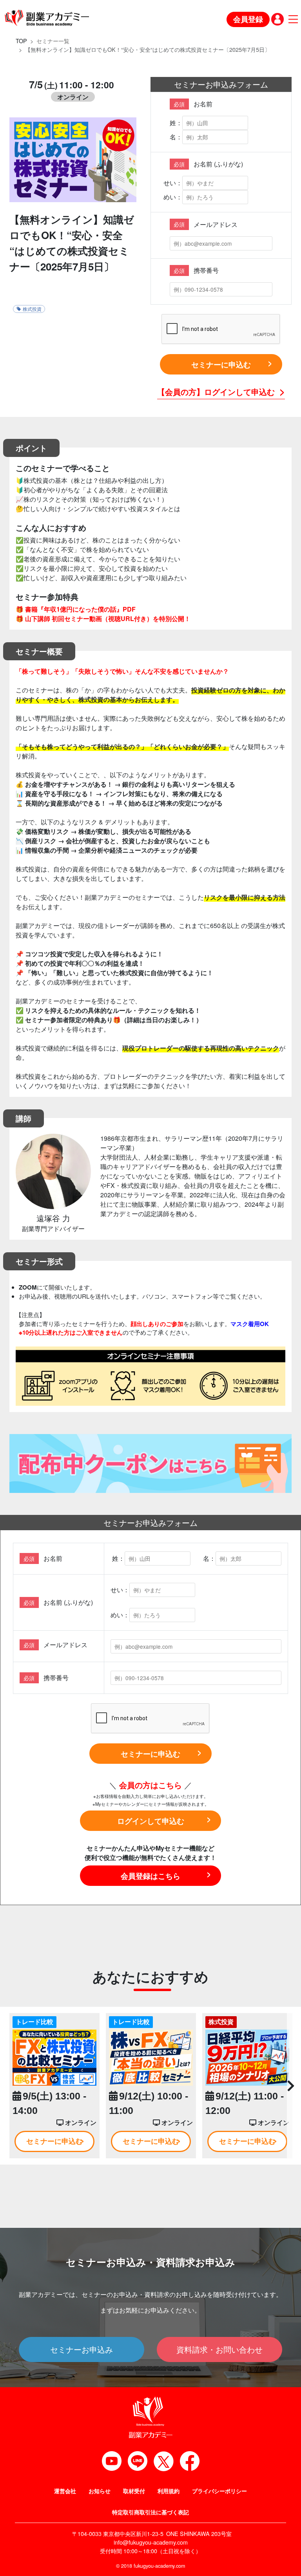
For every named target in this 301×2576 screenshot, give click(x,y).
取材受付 (134, 2491)
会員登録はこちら (150, 1876)
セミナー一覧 (53, 41)
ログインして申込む (151, 1821)
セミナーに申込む (221, 364)
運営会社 (65, 2491)
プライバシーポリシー (219, 2491)
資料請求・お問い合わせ (219, 2349)
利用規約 (169, 2491)
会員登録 (248, 19)
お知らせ (100, 2491)
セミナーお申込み (82, 2349)
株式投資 (32, 309)
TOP (21, 41)
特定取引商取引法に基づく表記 (150, 2512)
